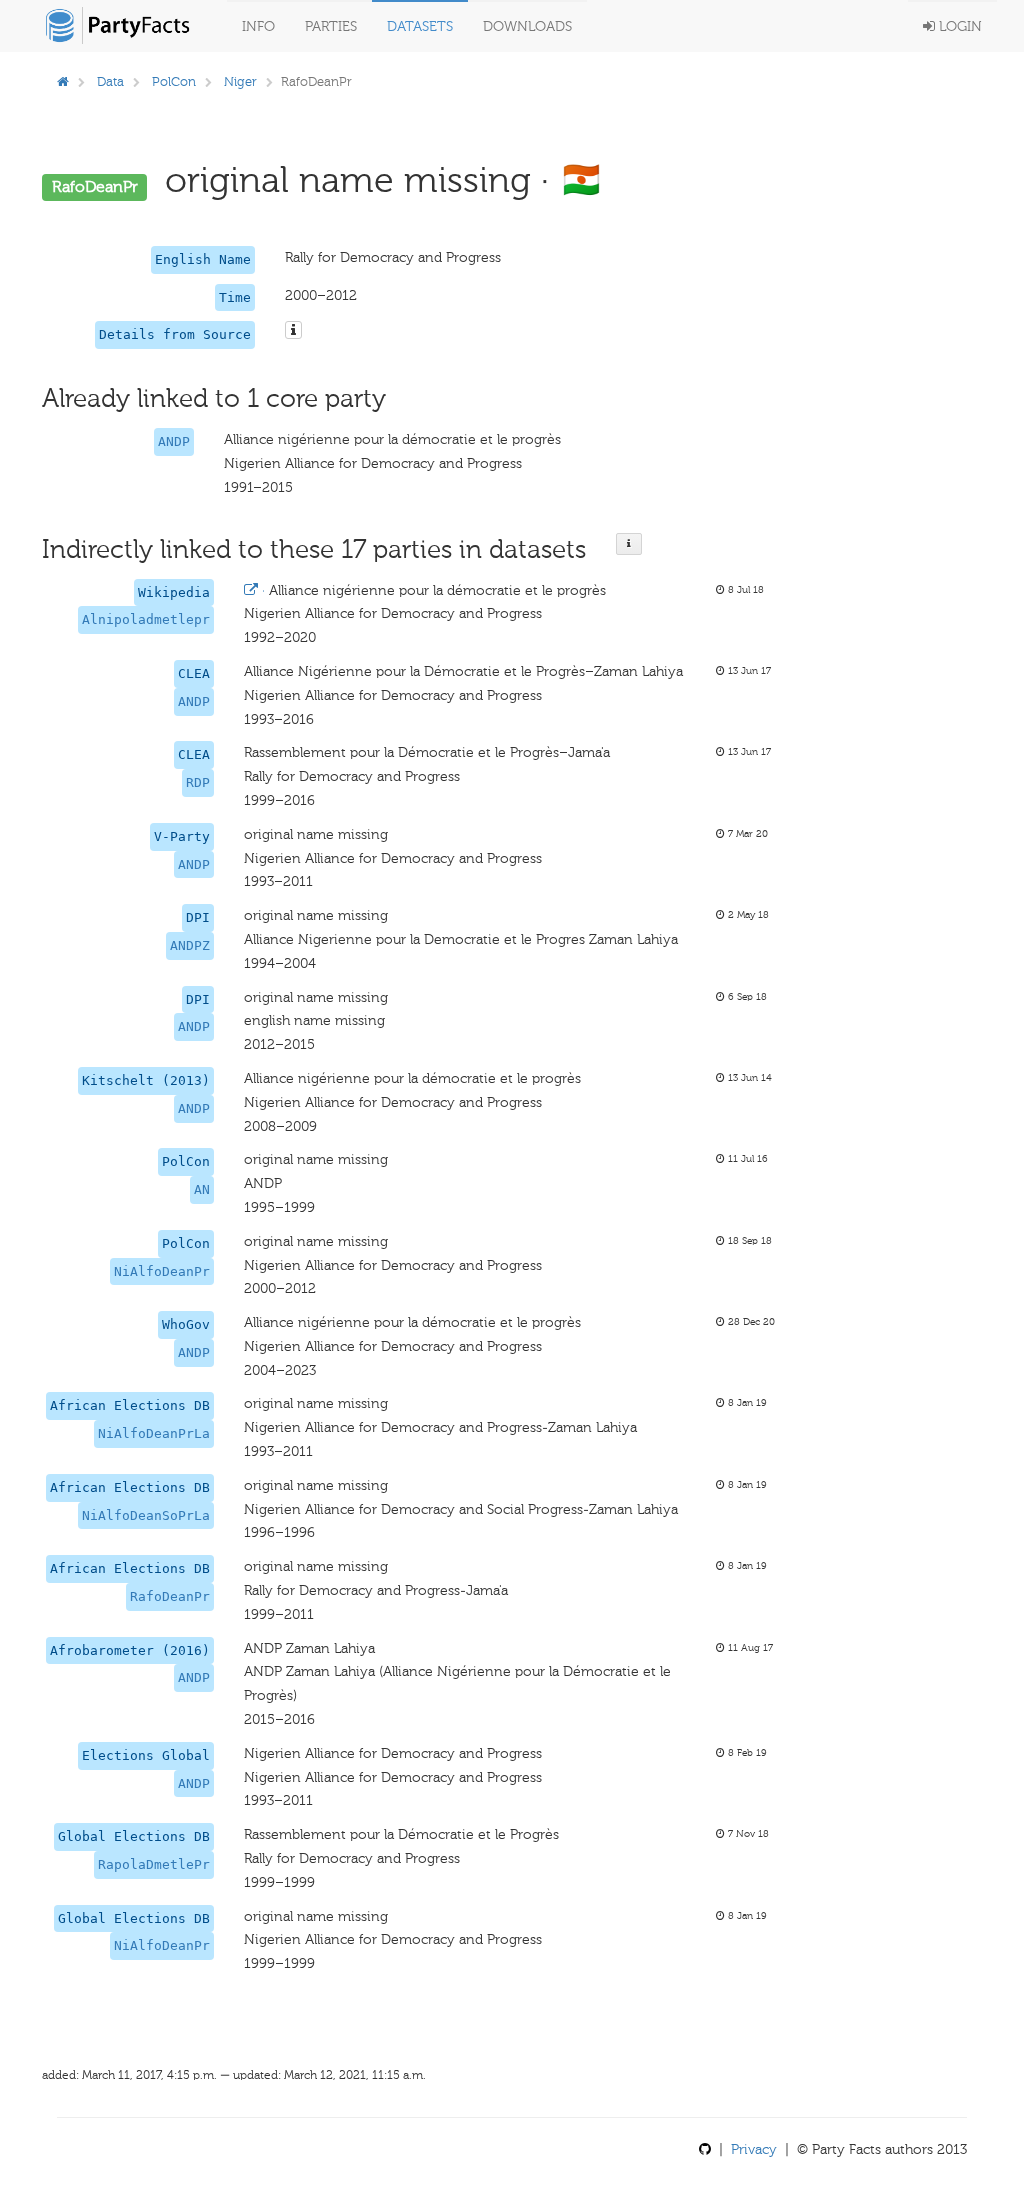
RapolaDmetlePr (154, 1864)
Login (958, 26)
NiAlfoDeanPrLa (154, 1433)
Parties (331, 26)
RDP (198, 782)
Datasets (420, 26)
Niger (240, 81)
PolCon (174, 81)
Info (258, 26)
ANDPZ (190, 945)
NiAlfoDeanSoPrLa (146, 1515)
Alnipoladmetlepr (146, 619)
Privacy (754, 2149)
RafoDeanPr (170, 1596)
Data (110, 81)
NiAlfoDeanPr (162, 1271)
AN (202, 1189)
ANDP (174, 441)
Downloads (527, 26)
